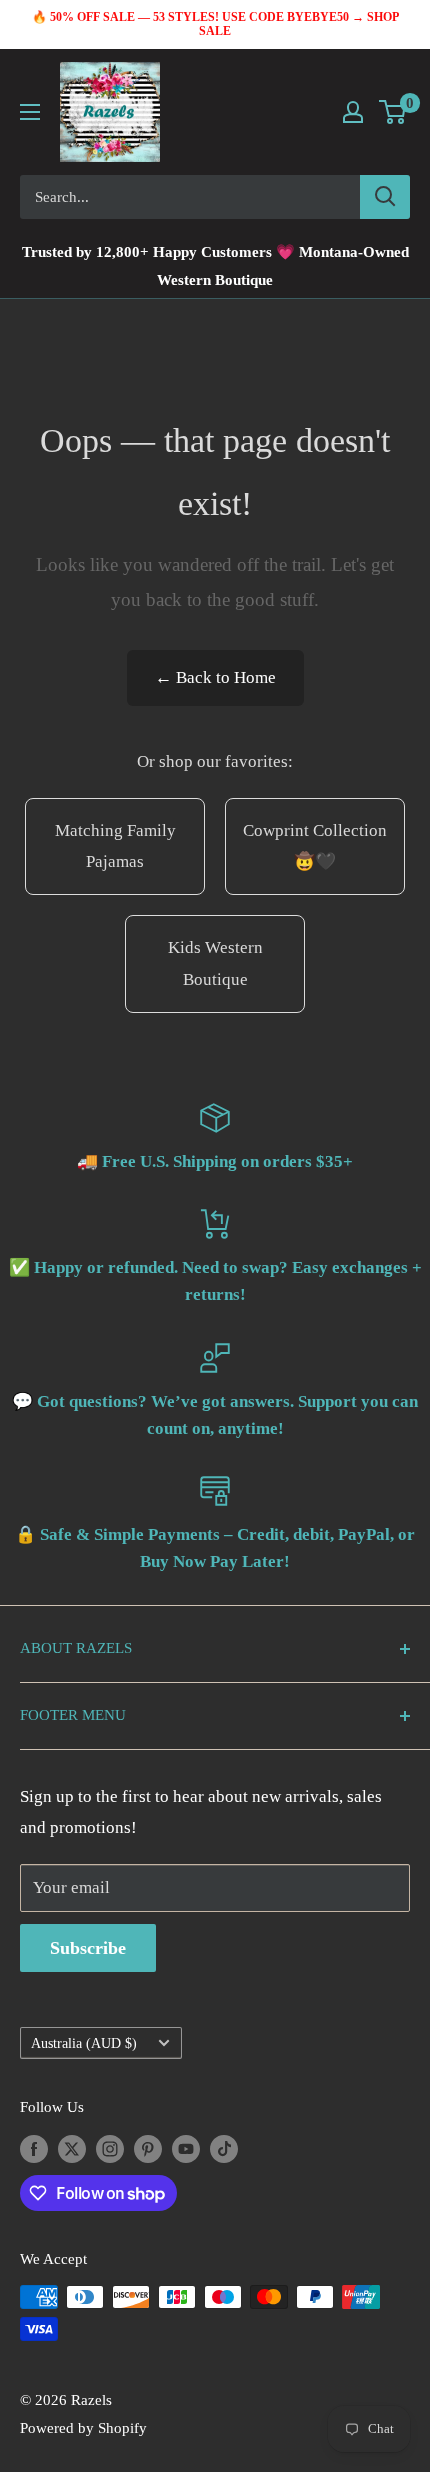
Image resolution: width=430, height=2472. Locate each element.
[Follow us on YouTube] (186, 2148)
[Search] (385, 197)
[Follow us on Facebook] (34, 2148)
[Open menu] (30, 112)
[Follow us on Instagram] (110, 2148)
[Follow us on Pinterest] (148, 2148)
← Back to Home (215, 677)
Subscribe (88, 1948)
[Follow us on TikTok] (224, 2148)
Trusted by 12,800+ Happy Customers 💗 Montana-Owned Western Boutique (215, 266)
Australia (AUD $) (84, 2043)
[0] (393, 112)
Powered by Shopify (83, 2428)
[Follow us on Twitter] (72, 2148)
